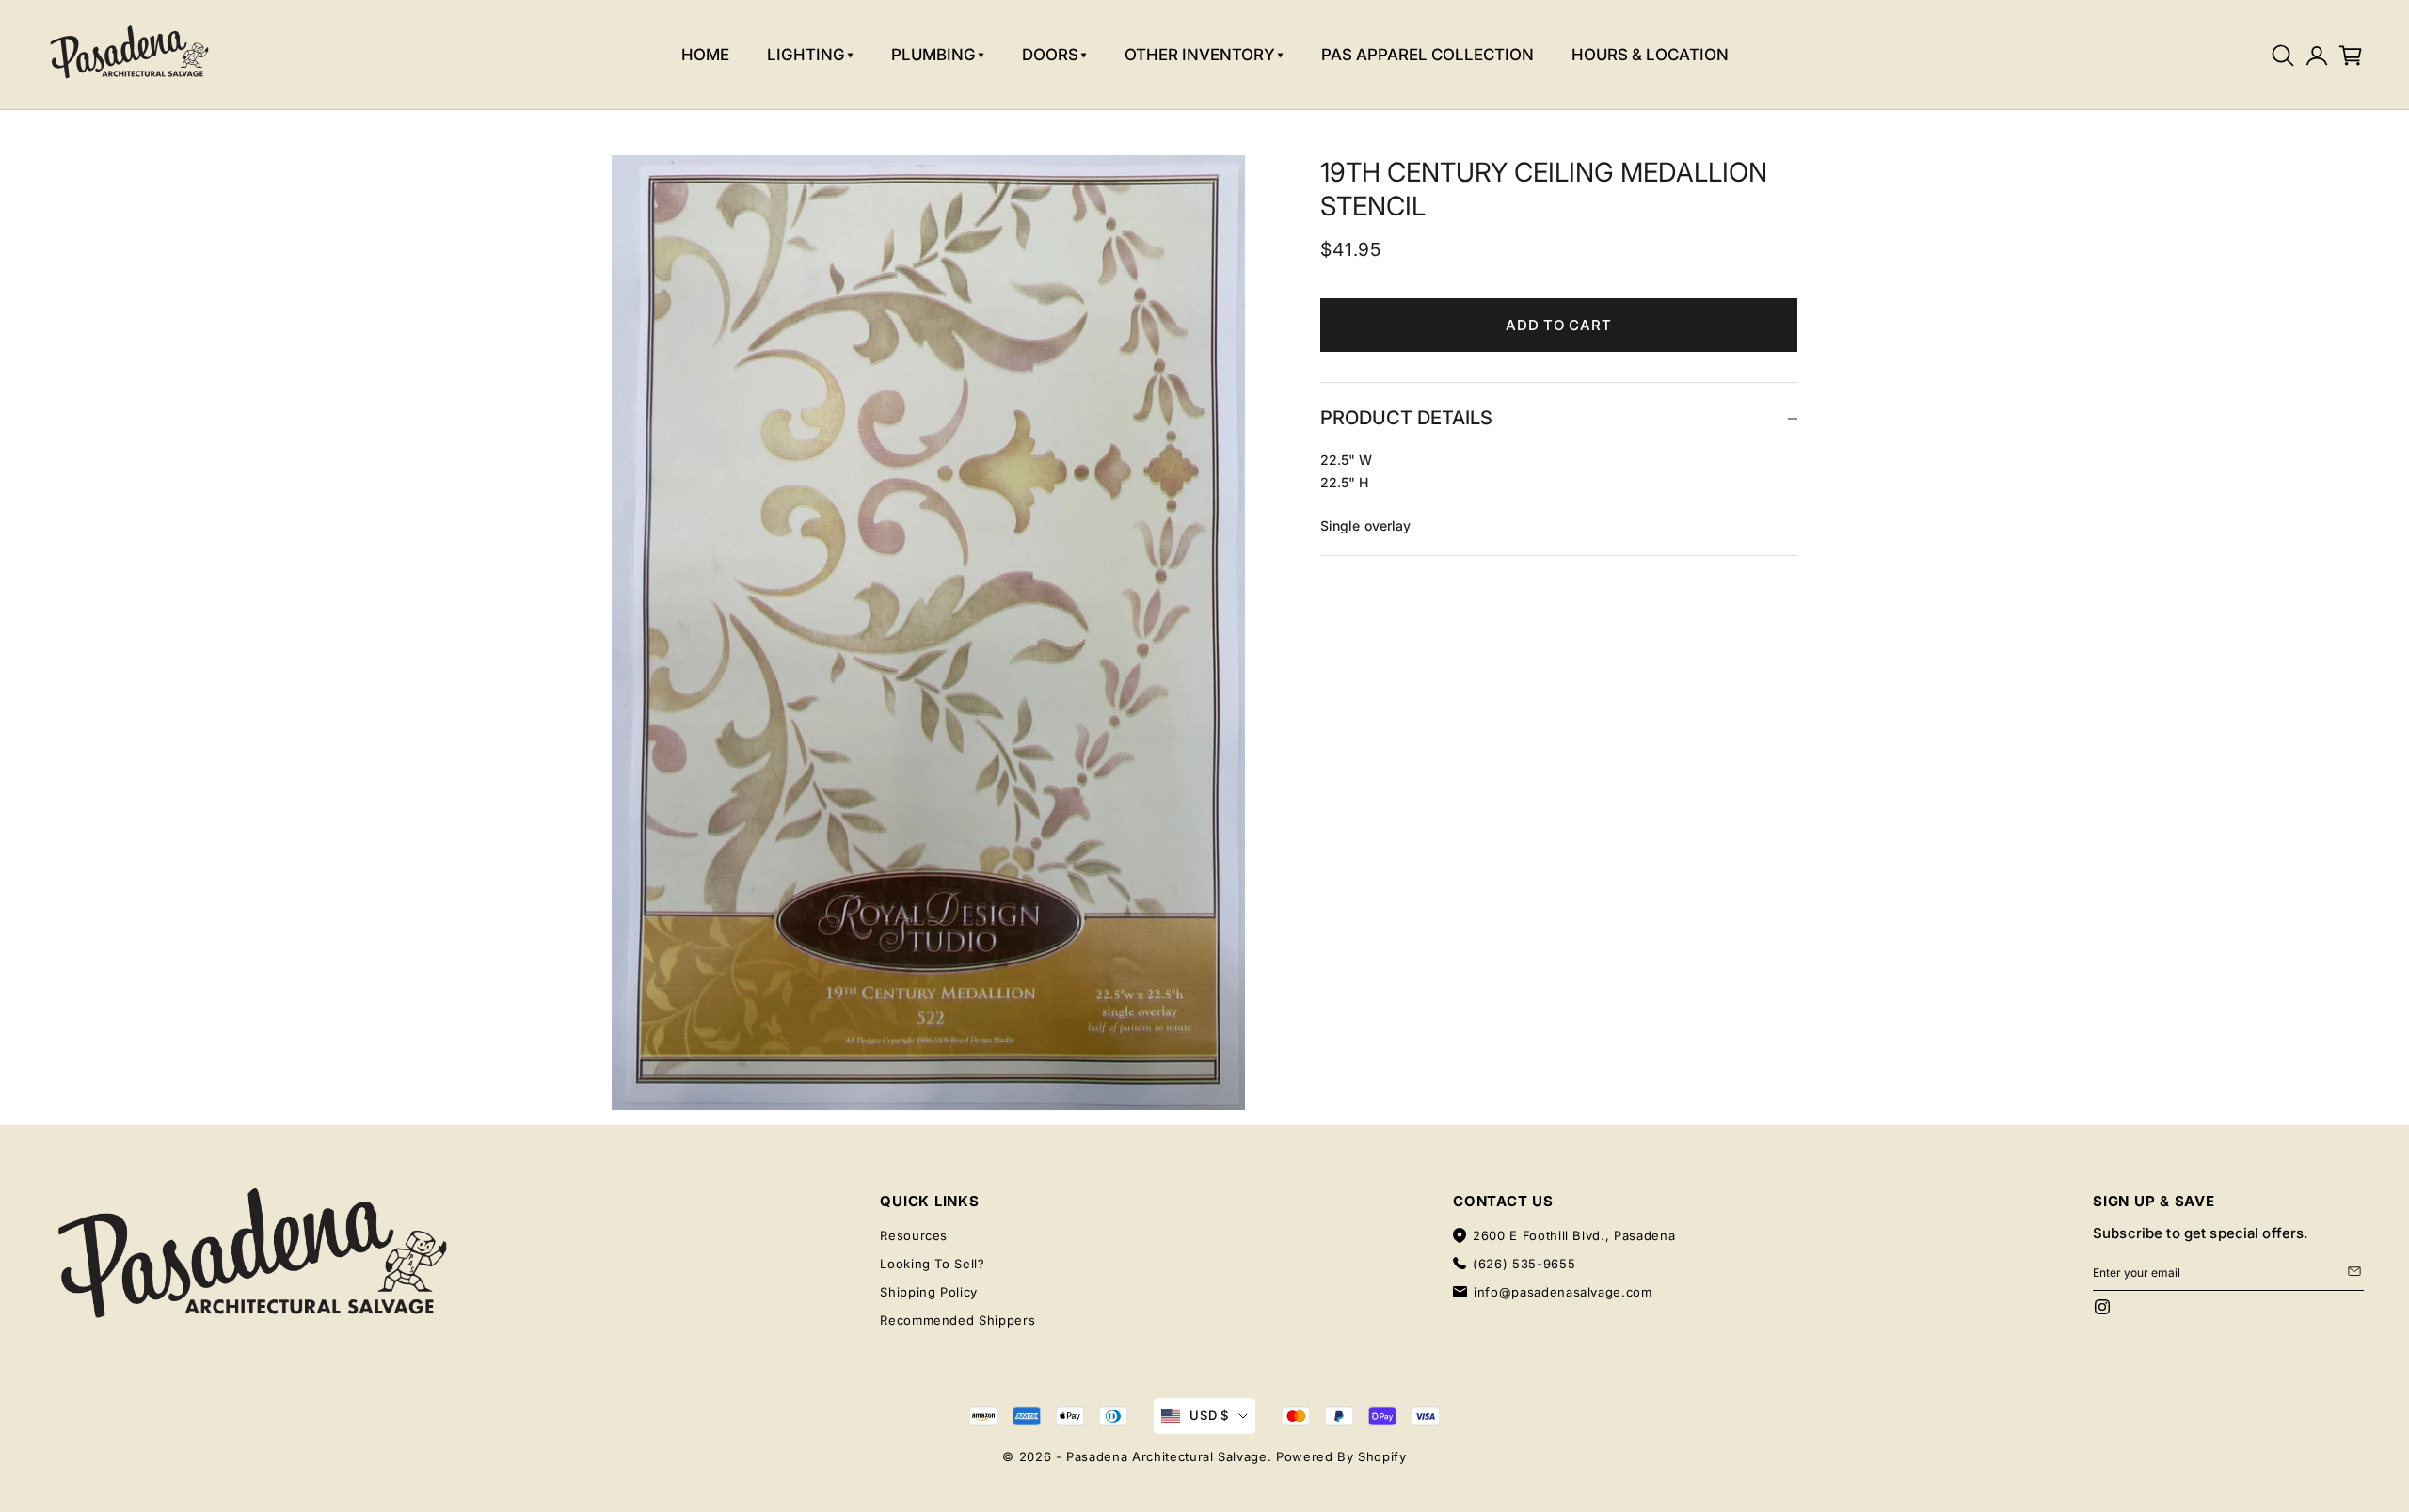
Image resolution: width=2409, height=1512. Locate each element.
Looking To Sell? (932, 1264)
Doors (1050, 55)
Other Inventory (1200, 55)
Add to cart (1558, 325)
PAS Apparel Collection (1428, 55)
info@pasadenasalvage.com (1563, 1292)
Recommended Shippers (957, 1320)
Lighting (806, 55)
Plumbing (933, 55)
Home (705, 55)
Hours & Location (1650, 55)
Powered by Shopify (1341, 1456)
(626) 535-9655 (1524, 1264)
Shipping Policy (929, 1292)
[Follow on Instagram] (2102, 1307)
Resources (914, 1235)
